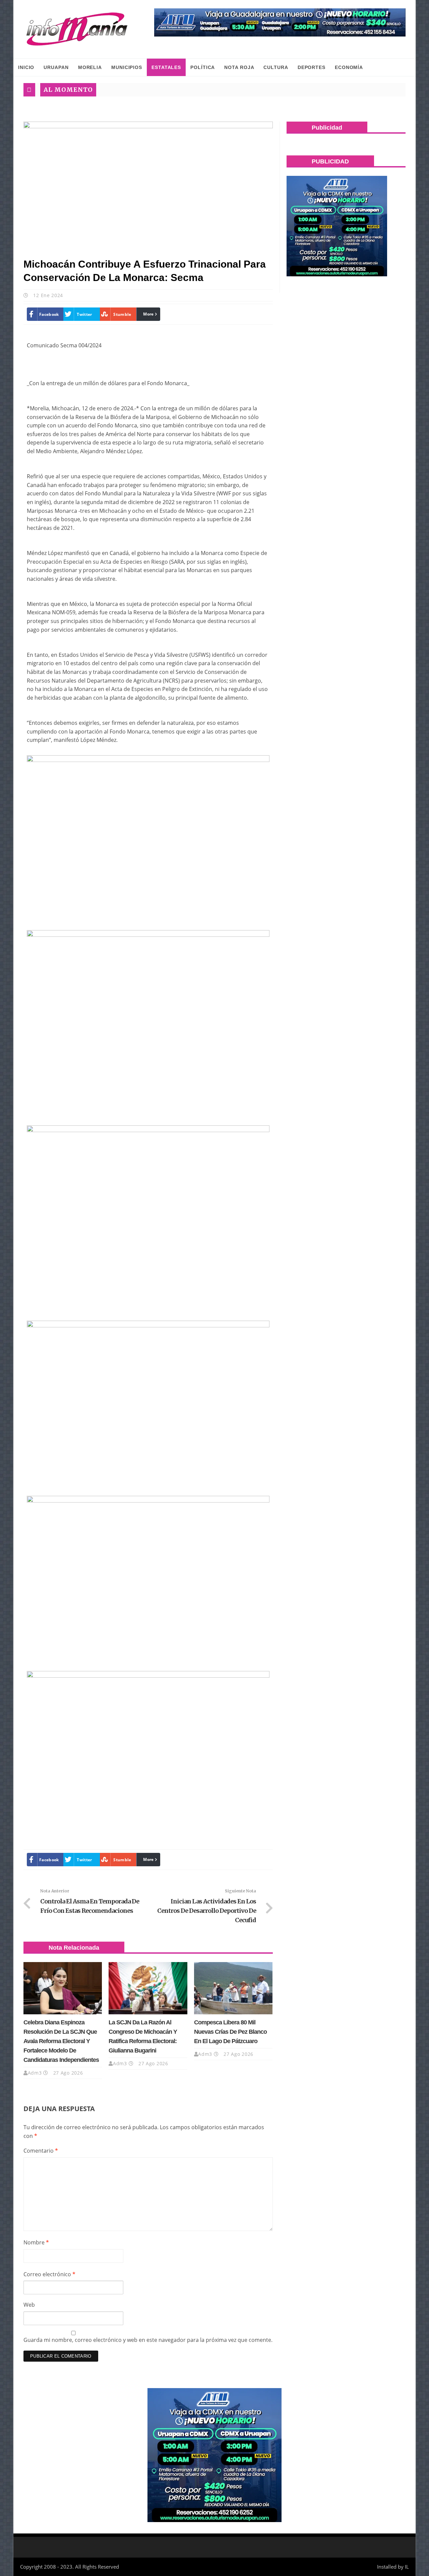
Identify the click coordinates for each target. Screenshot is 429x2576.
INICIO (26, 67)
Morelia (90, 67)
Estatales (166, 67)
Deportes (312, 67)
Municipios (127, 67)
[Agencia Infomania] (77, 29)
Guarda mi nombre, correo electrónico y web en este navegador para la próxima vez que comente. (148, 2340)
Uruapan (56, 67)
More (148, 314)
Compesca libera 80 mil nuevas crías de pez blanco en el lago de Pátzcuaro (230, 2032)
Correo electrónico (49, 2274)
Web (29, 2305)
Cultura (276, 67)
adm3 (35, 2073)
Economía (349, 67)
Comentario (41, 2151)
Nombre (36, 2242)
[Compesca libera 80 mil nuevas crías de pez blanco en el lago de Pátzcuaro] (233, 1988)
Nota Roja (239, 67)
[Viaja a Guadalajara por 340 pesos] (280, 22)
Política (203, 67)
